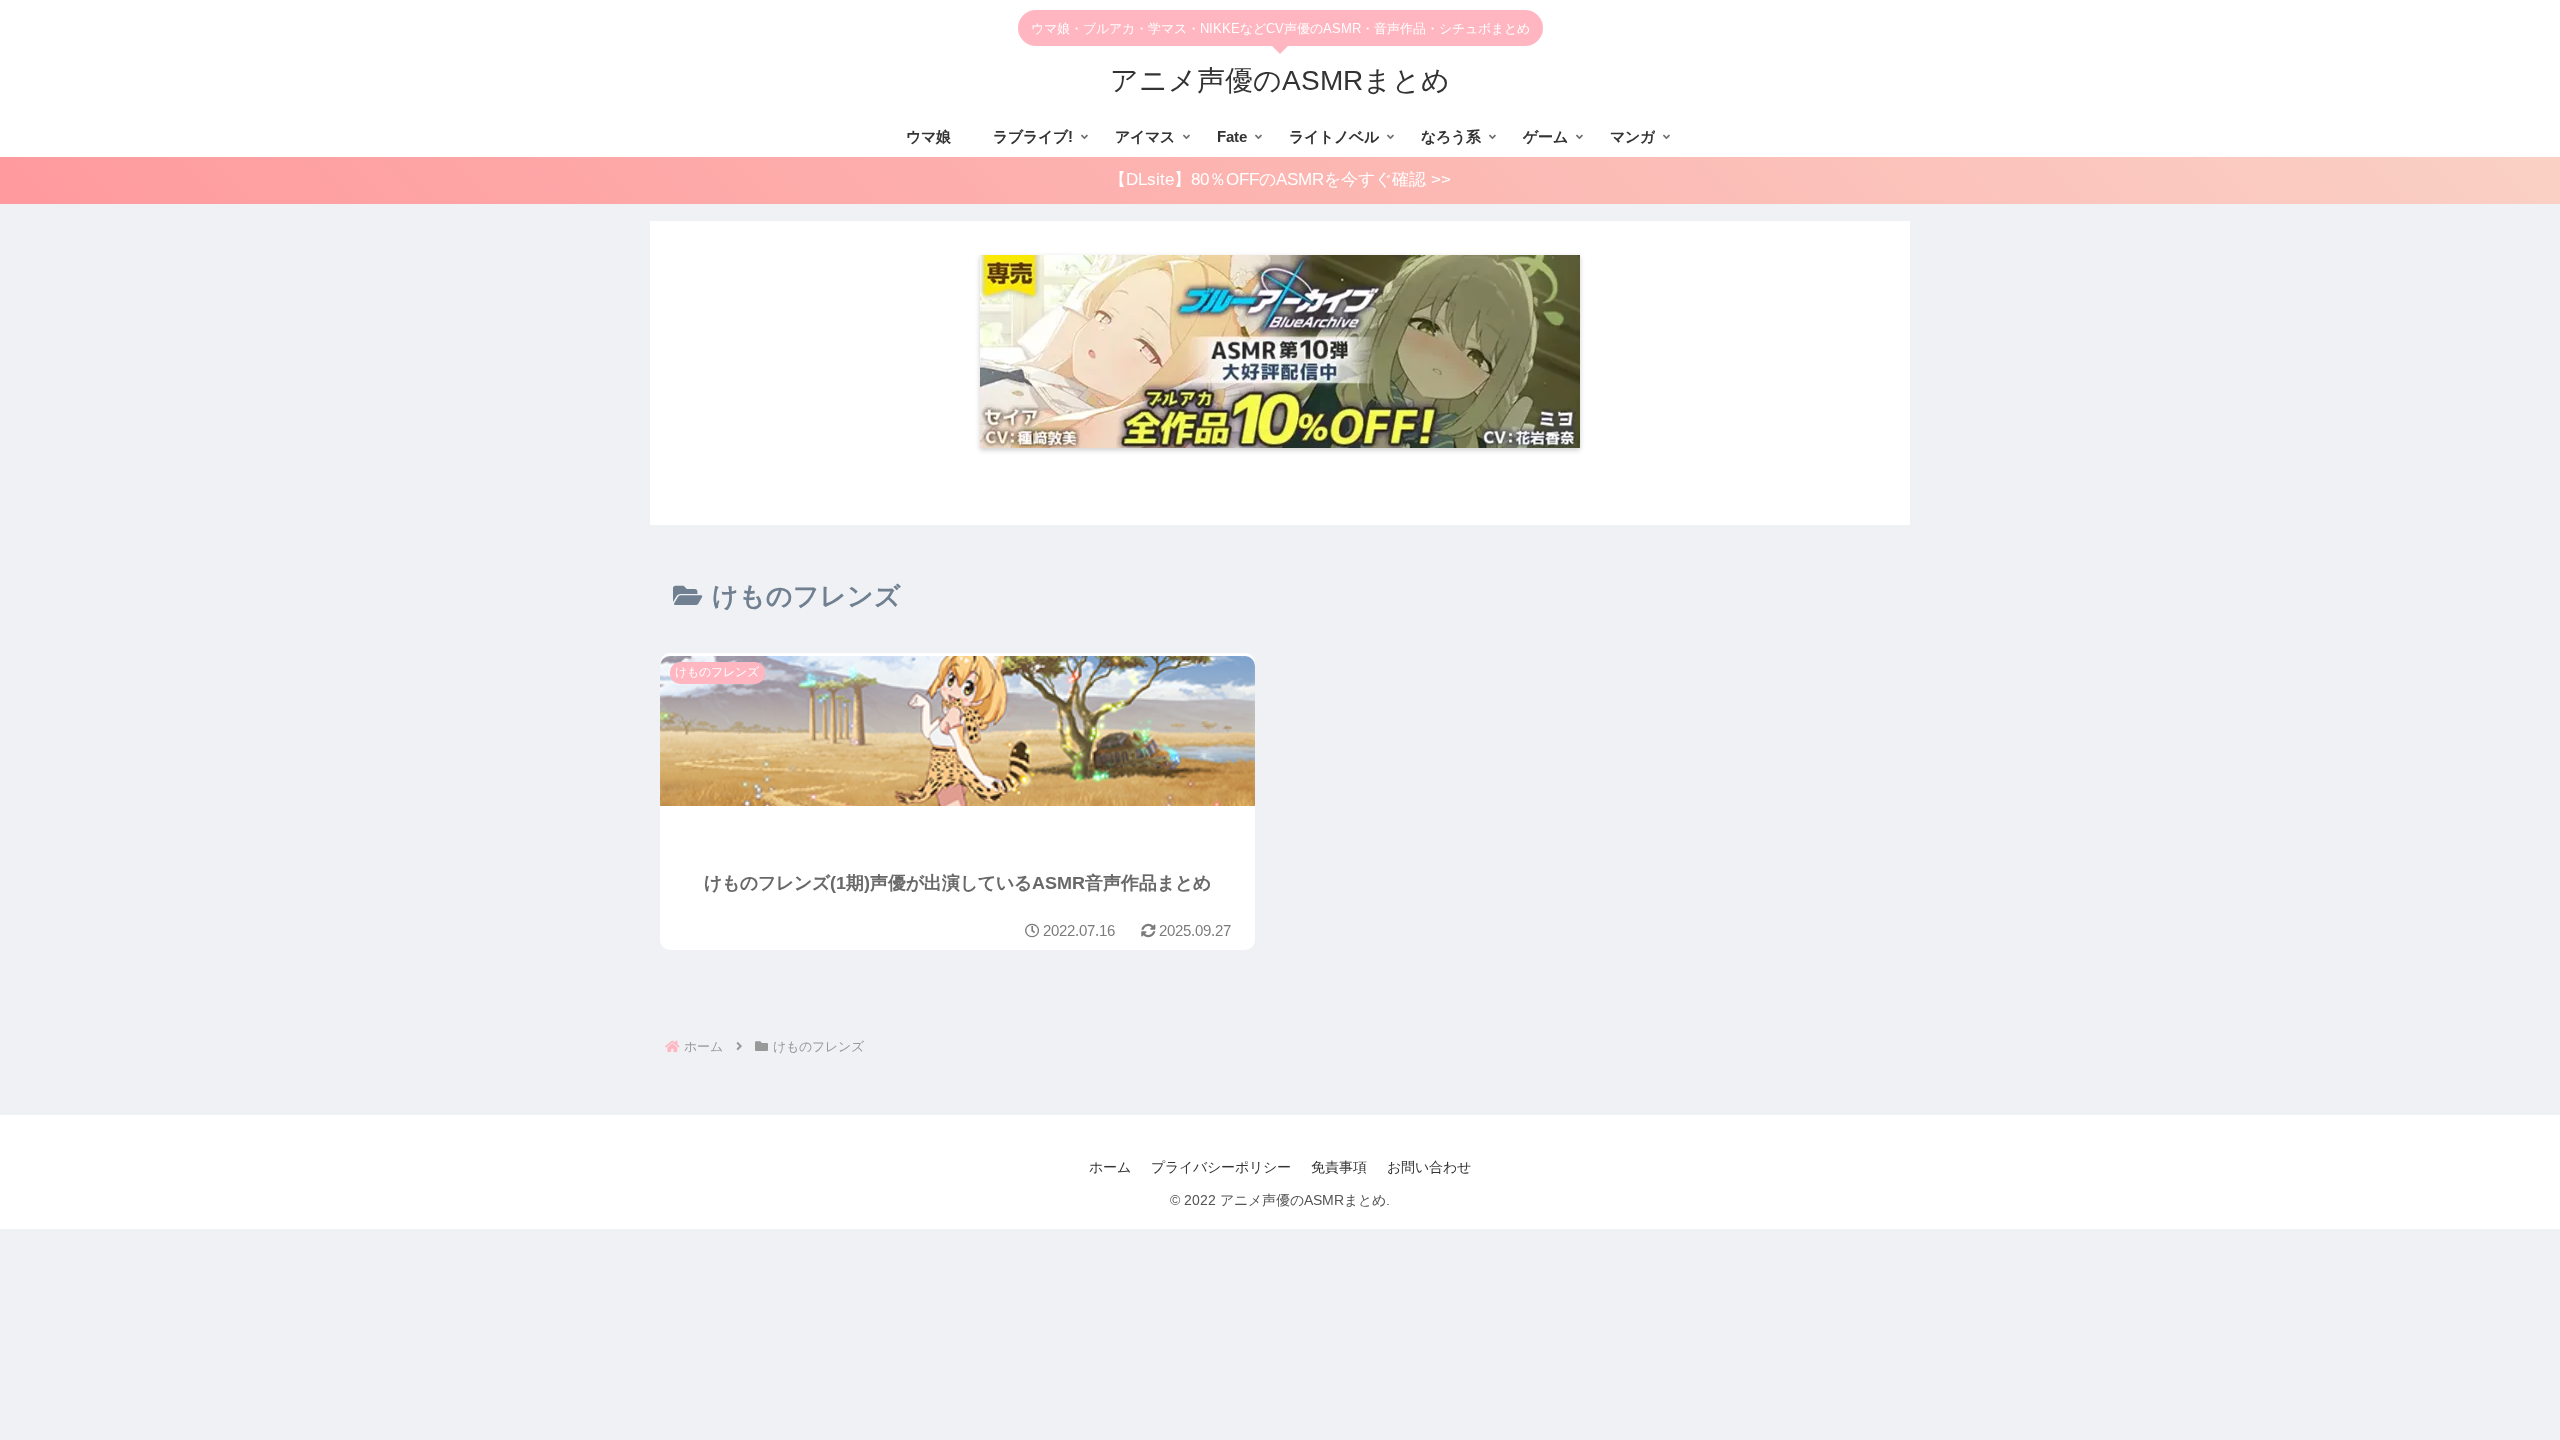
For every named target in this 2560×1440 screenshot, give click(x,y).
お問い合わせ (1429, 1167)
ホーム (1110, 1167)
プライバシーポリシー (1221, 1167)
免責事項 (1339, 1167)
